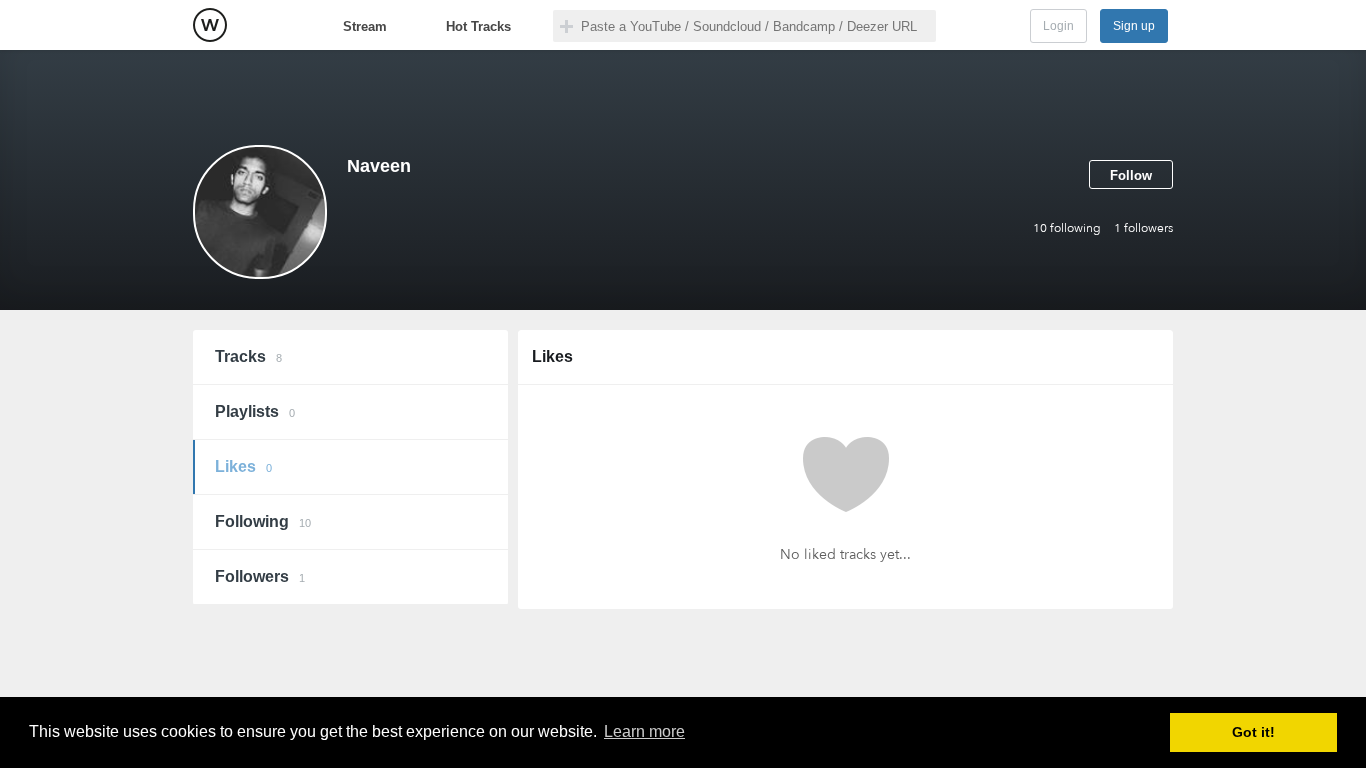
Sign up (1134, 26)
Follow (1131, 175)
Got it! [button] (1253, 732)
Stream (365, 26)
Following (263, 521)
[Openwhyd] (210, 25)
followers (1143, 228)
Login (1058, 26)
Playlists (255, 411)
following (1067, 228)
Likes (243, 466)
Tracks (248, 356)
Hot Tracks (478, 26)
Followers (260, 576)
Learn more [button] (644, 731)
